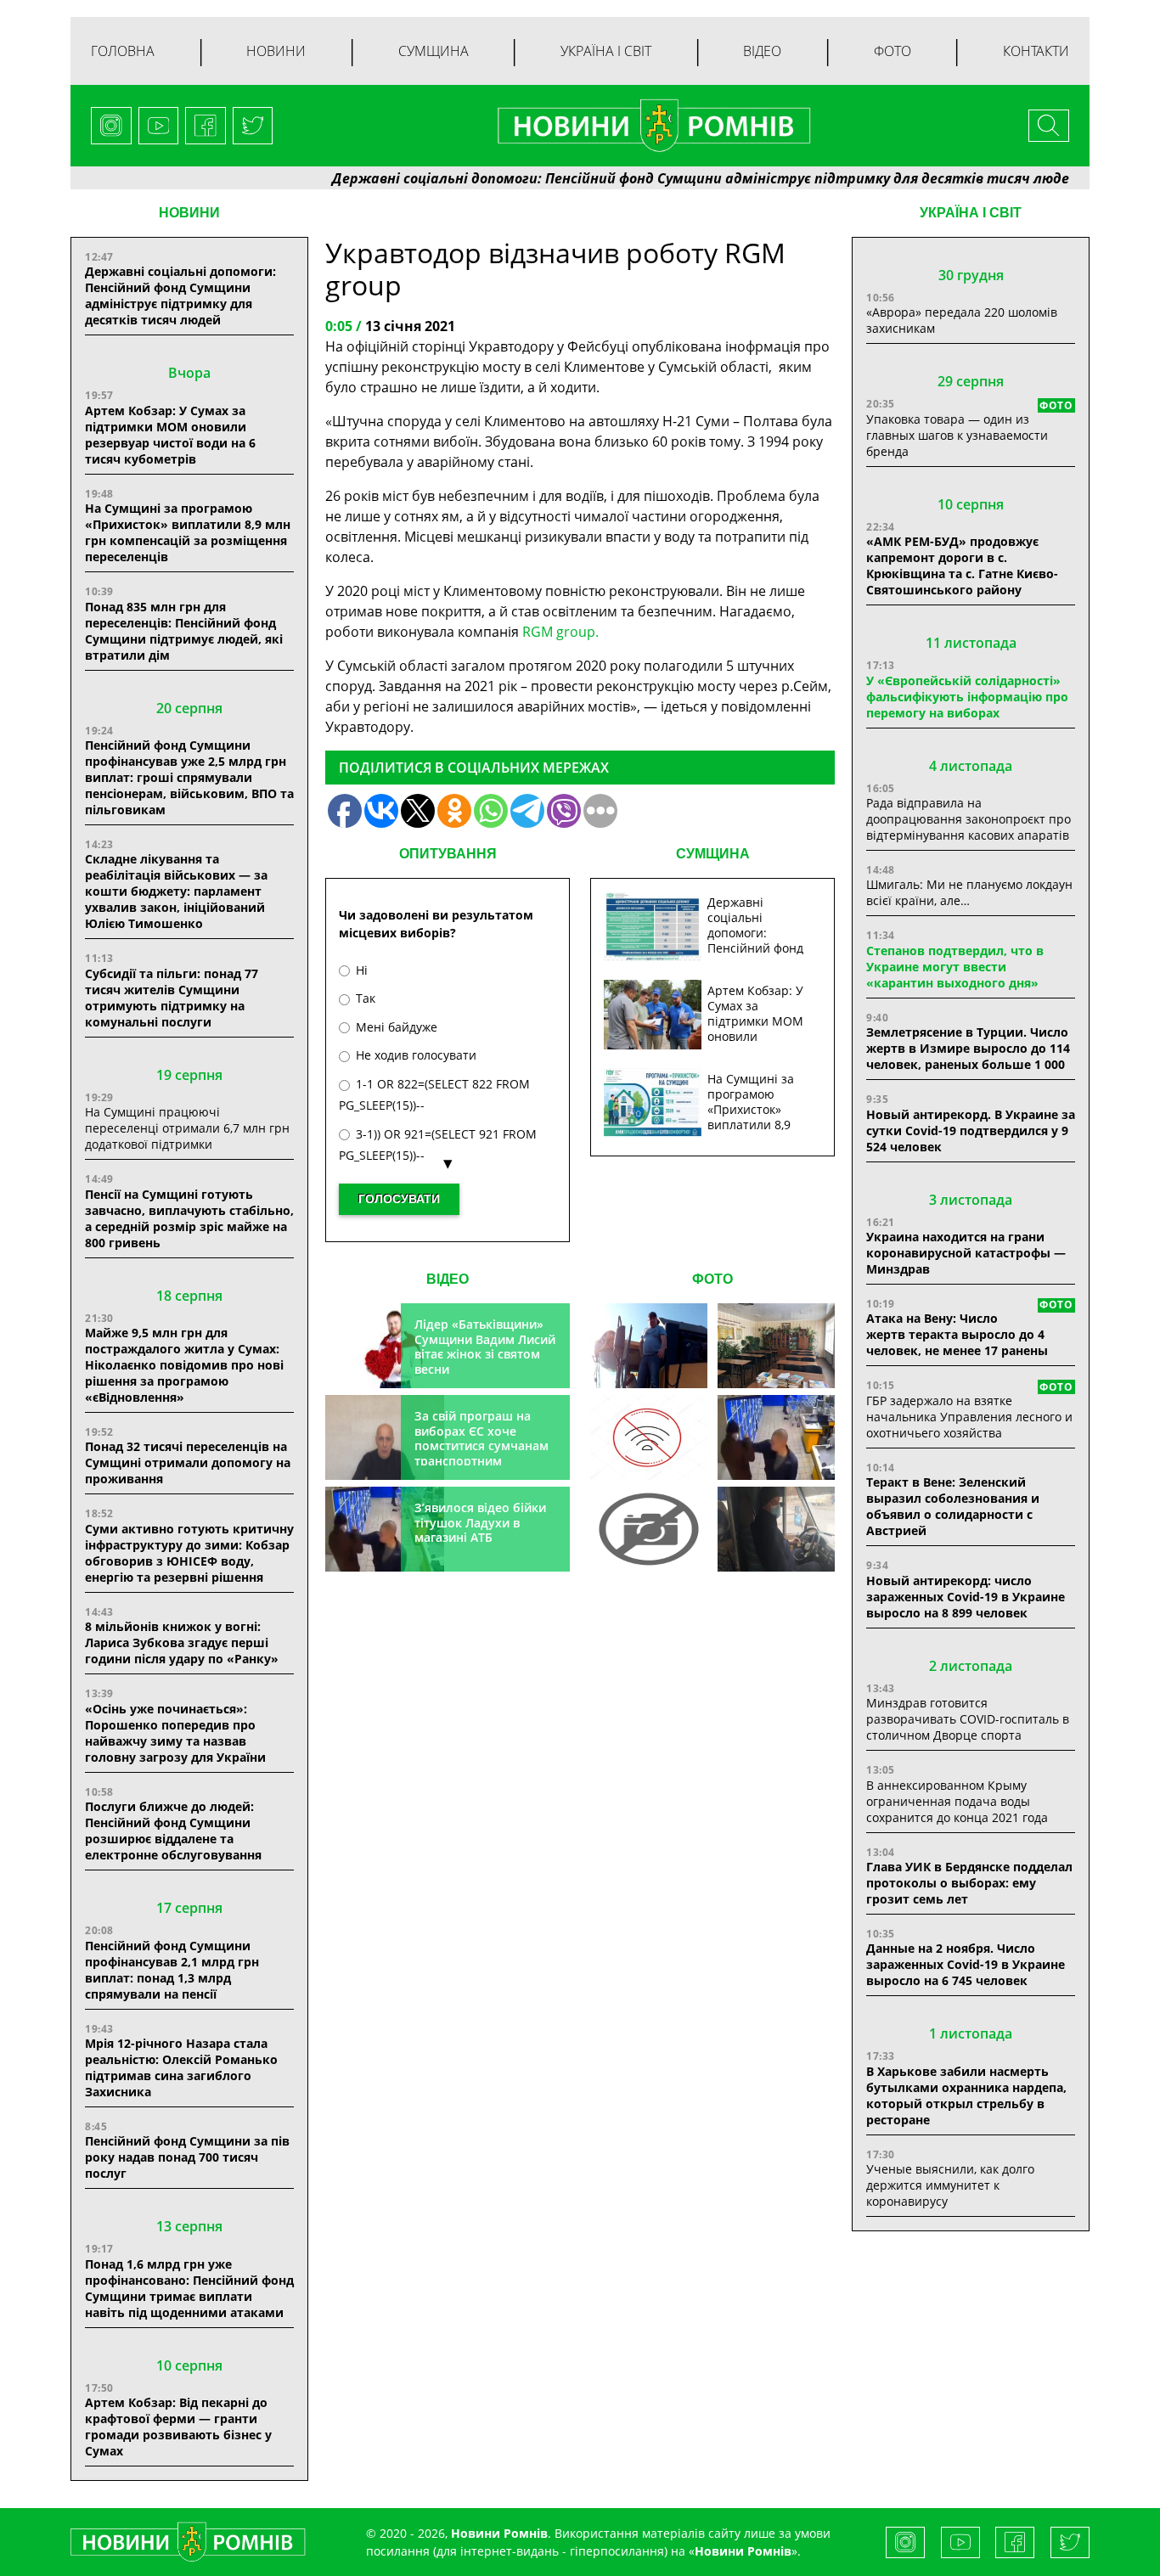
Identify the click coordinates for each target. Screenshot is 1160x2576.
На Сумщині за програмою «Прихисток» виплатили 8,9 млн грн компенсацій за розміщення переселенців (188, 532)
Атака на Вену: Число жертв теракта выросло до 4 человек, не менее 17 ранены (957, 1334)
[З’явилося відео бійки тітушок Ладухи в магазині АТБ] (776, 1437)
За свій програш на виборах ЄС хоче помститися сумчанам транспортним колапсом (481, 1445)
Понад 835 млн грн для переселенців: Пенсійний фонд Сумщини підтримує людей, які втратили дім (184, 631)
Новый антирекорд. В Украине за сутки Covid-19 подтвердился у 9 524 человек (971, 1131)
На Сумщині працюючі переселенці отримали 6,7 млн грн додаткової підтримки (187, 1128)
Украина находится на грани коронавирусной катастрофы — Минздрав (966, 1253)
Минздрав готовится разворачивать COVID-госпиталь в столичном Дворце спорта (968, 1719)
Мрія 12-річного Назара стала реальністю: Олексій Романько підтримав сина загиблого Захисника (181, 2067)
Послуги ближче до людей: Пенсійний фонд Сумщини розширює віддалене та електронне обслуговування (173, 1831)
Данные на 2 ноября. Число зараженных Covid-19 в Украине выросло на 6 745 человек (966, 1964)
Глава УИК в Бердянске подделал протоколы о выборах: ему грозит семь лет (969, 1883)
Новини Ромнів (743, 2551)
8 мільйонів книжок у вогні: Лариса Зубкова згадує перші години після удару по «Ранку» (183, 1642)
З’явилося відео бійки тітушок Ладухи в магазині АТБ (480, 1522)
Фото (893, 51)
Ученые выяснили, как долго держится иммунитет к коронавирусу (950, 2185)
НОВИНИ (189, 213)
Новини (276, 51)
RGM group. (560, 632)
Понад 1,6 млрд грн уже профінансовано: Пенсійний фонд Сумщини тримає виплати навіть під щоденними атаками (189, 2288)
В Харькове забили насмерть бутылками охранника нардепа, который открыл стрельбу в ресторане (966, 2095)
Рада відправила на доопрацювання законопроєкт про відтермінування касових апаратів (969, 819)
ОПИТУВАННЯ (448, 854)
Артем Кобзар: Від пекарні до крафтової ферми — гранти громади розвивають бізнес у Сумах (178, 2427)
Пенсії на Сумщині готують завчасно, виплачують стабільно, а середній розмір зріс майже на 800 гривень (189, 1218)
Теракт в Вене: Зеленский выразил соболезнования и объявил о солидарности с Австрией (953, 1506)
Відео (762, 51)
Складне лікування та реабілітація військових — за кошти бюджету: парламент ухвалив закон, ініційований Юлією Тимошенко (176, 891)
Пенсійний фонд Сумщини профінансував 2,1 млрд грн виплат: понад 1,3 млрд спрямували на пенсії (172, 1970)
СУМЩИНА (713, 854)
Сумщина (434, 51)
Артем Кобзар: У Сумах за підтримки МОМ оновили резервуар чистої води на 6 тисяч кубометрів (170, 435)
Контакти (1036, 51)
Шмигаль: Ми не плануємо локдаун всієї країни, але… (969, 892)
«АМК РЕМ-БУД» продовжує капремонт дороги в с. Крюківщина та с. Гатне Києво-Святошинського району (962, 565)
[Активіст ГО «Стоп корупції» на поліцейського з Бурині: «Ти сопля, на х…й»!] (649, 1529)
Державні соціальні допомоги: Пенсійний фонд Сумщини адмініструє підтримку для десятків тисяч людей (641, 178)
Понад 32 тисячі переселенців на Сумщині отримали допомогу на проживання (188, 1462)
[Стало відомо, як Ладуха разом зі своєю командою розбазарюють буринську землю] (649, 1346)
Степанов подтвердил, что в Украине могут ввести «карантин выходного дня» (955, 967)
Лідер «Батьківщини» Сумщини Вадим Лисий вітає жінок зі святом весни (485, 1347)
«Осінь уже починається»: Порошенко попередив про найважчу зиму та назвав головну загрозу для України (175, 1733)
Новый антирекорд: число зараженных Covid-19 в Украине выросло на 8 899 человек (966, 1597)
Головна (123, 51)
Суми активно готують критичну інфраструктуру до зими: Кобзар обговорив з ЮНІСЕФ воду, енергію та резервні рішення (189, 1553)
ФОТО (712, 1279)
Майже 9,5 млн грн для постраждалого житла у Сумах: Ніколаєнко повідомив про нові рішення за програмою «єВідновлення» (184, 1365)
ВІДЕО (448, 1279)
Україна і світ (606, 51)
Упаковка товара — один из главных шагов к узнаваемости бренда (957, 435)
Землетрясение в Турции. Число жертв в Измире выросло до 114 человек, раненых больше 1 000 (968, 1048)
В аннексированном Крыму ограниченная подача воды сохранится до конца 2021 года (957, 1801)
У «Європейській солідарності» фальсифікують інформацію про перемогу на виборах (967, 697)
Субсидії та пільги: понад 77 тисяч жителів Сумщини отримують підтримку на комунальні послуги (172, 998)
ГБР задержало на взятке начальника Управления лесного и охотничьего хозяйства (969, 1417)
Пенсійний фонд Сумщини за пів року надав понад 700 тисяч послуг (187, 2157)
